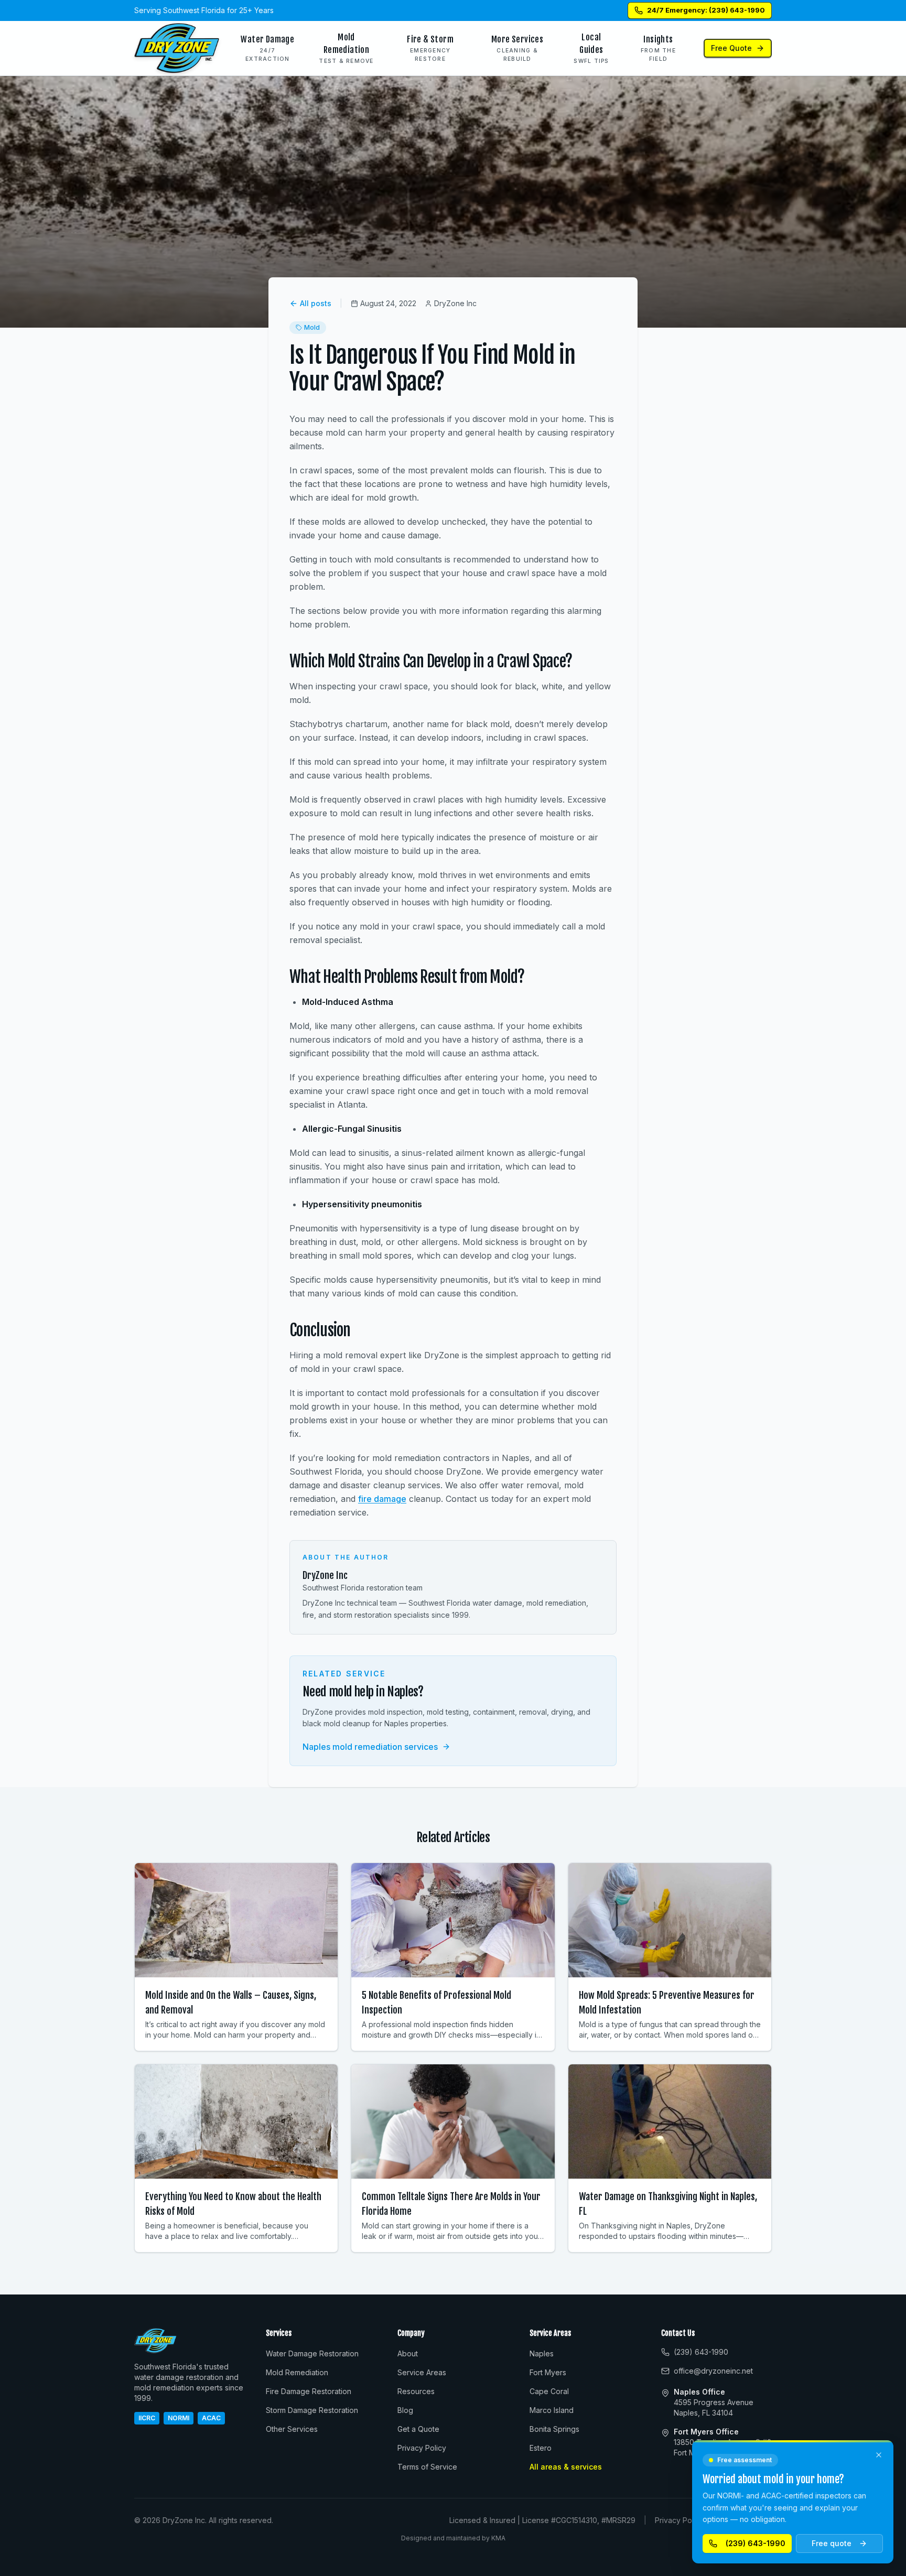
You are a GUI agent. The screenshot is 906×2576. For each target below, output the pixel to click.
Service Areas (422, 2372)
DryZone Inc (325, 1575)
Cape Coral (549, 2391)
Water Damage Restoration (312, 2353)
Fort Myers (548, 2372)
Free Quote (731, 48)
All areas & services (566, 2467)
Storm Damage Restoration (312, 2410)
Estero (541, 2448)
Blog (405, 2410)
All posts (316, 303)
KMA (498, 2538)
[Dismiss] (879, 2455)
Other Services (292, 2429)
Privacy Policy (422, 2448)
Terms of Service (427, 2467)
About (408, 2353)
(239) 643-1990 (756, 2543)
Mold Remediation (297, 2372)
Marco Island (552, 2410)
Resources (416, 2391)
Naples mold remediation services (370, 1747)
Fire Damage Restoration (309, 2391)
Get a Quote (418, 2429)
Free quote (832, 2543)
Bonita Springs (554, 2429)
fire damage (382, 1499)
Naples (542, 2353)
